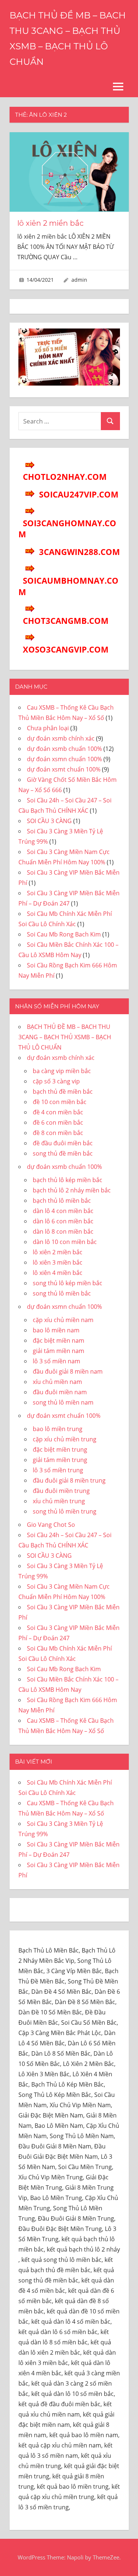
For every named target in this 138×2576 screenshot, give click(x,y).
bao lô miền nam (56, 1330)
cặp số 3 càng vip (56, 1081)
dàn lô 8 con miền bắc (63, 1231)
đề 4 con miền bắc (58, 1112)
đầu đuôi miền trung (61, 1491)
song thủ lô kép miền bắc (68, 1283)
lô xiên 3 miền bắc (58, 1262)
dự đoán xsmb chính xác (61, 738)
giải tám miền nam (59, 1351)
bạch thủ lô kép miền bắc (68, 1180)
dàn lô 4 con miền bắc (63, 1211)
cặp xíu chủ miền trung (65, 1439)
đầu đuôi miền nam (60, 1392)
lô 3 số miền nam (56, 1361)
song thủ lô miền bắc (62, 1293)
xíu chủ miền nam (57, 1382)
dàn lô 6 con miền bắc (63, 1221)
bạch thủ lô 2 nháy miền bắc (72, 1190)
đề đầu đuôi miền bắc (63, 1143)
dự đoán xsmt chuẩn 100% (64, 769)
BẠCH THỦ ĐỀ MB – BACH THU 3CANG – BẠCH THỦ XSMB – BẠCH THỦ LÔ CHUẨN (65, 1037)
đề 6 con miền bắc (58, 1122)
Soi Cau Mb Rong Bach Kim (64, 934)
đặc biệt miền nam (59, 1340)
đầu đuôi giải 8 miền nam (68, 1371)
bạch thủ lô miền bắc (62, 1201)
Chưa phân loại (48, 728)
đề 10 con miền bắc (60, 1102)
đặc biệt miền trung (60, 1449)
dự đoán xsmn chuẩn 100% (64, 759)
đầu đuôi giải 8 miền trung (69, 1480)
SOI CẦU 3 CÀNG (49, 821)
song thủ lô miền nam (63, 1402)
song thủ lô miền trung (65, 1511)
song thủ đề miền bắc (63, 1153)
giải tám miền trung (60, 1460)
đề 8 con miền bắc (58, 1133)
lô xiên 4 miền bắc (58, 1273)
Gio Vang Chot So (51, 1525)
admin (79, 280)
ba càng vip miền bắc (62, 1071)
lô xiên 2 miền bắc (50, 223)
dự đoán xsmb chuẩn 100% (64, 749)
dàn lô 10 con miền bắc (65, 1242)
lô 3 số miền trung (58, 1470)
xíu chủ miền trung (59, 1501)
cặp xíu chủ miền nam (63, 1320)
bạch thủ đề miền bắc (63, 1092)
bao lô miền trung (58, 1429)
